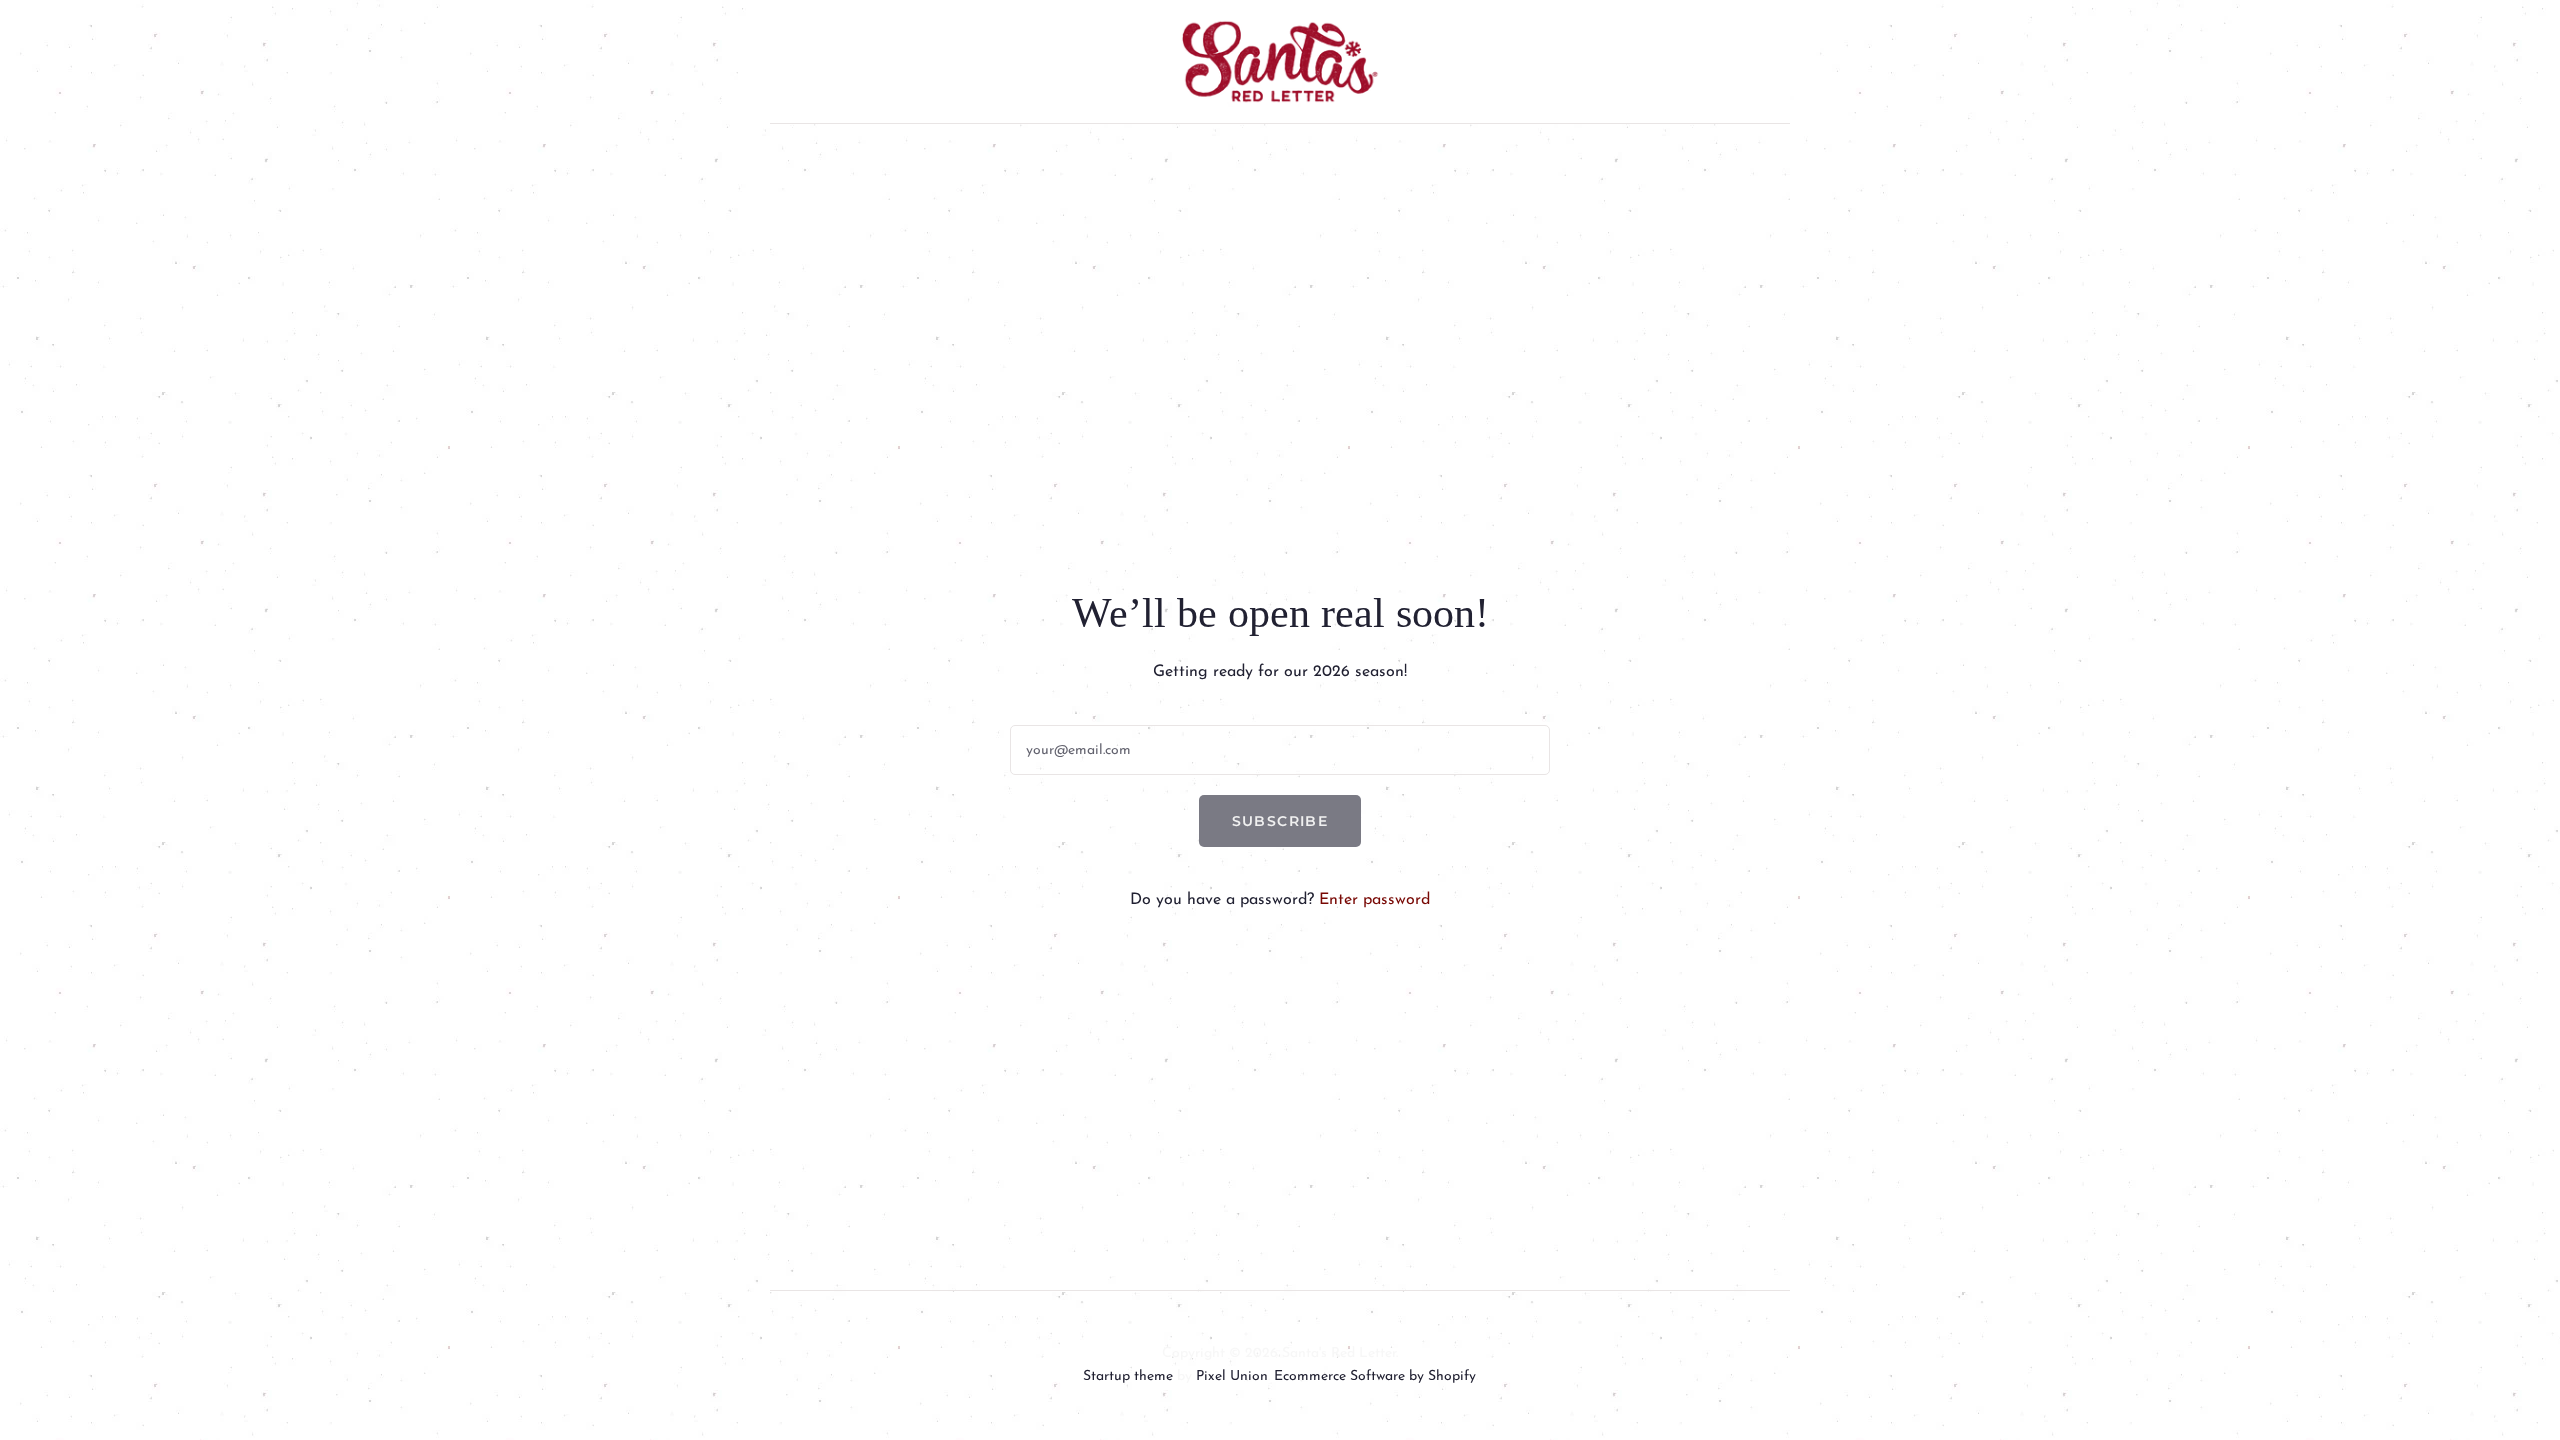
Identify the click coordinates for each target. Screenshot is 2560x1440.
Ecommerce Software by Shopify (1375, 1376)
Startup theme (1128, 1376)
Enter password (1374, 900)
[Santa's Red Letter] (1280, 61)
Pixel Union (1232, 1376)
